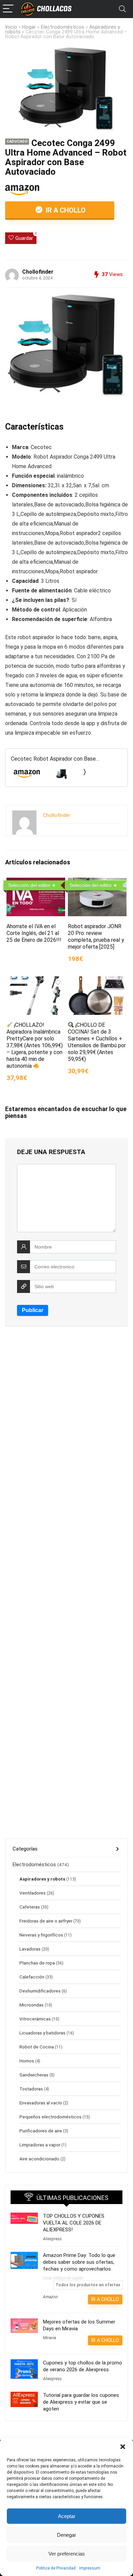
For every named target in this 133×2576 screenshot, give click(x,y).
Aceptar (67, 2516)
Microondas (32, 2005)
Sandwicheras (34, 2075)
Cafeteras (30, 1907)
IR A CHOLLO (65, 210)
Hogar (29, 27)
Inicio (11, 27)
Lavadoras (30, 1949)
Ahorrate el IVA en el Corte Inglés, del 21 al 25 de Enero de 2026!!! (34, 933)
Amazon (50, 2297)
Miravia (49, 2338)
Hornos (27, 2061)
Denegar (66, 2535)
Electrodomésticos (63, 27)
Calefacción (32, 1977)
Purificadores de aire (41, 2131)
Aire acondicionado (39, 2159)
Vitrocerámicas (35, 2019)
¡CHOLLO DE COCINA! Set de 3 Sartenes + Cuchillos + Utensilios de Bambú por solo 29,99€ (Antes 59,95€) (97, 1042)
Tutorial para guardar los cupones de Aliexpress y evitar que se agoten (81, 2402)
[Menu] (8, 9)
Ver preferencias (67, 2554)
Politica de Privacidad (56, 2568)
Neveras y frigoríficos (41, 1935)
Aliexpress (52, 2239)
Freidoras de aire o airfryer (46, 1921)
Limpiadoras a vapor (40, 2145)
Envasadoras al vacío (41, 2103)
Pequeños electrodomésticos (50, 2117)
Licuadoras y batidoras (42, 2033)
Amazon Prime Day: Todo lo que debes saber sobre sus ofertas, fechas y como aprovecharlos (79, 2262)
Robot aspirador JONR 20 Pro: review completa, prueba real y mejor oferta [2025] (96, 937)
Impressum (90, 2568)
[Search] (122, 9)
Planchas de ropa (37, 1963)
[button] (123, 2447)
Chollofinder (38, 272)
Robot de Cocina (37, 2047)
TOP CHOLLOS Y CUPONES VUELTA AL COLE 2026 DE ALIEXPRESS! (74, 2223)
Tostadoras (31, 2089)
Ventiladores (33, 1893)
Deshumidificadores (40, 1991)
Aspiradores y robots (42, 1879)
